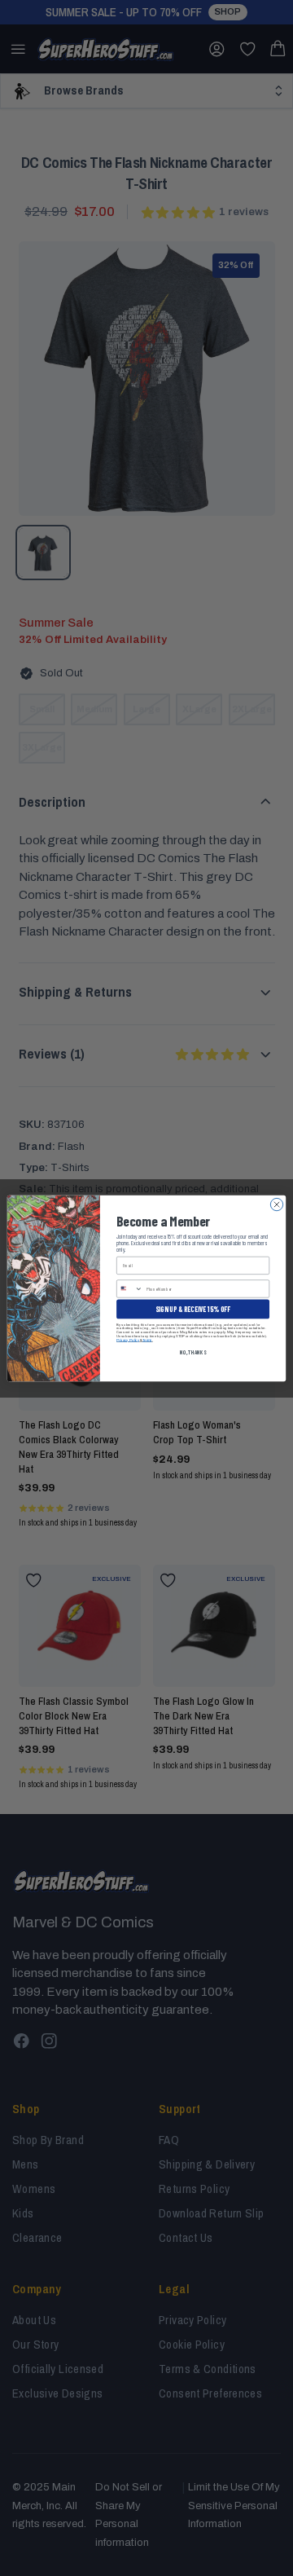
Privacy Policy (128, 1339)
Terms (147, 1339)
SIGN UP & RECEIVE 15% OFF (193, 1308)
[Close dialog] (276, 1204)
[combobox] (130, 1288)
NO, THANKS (193, 1351)
